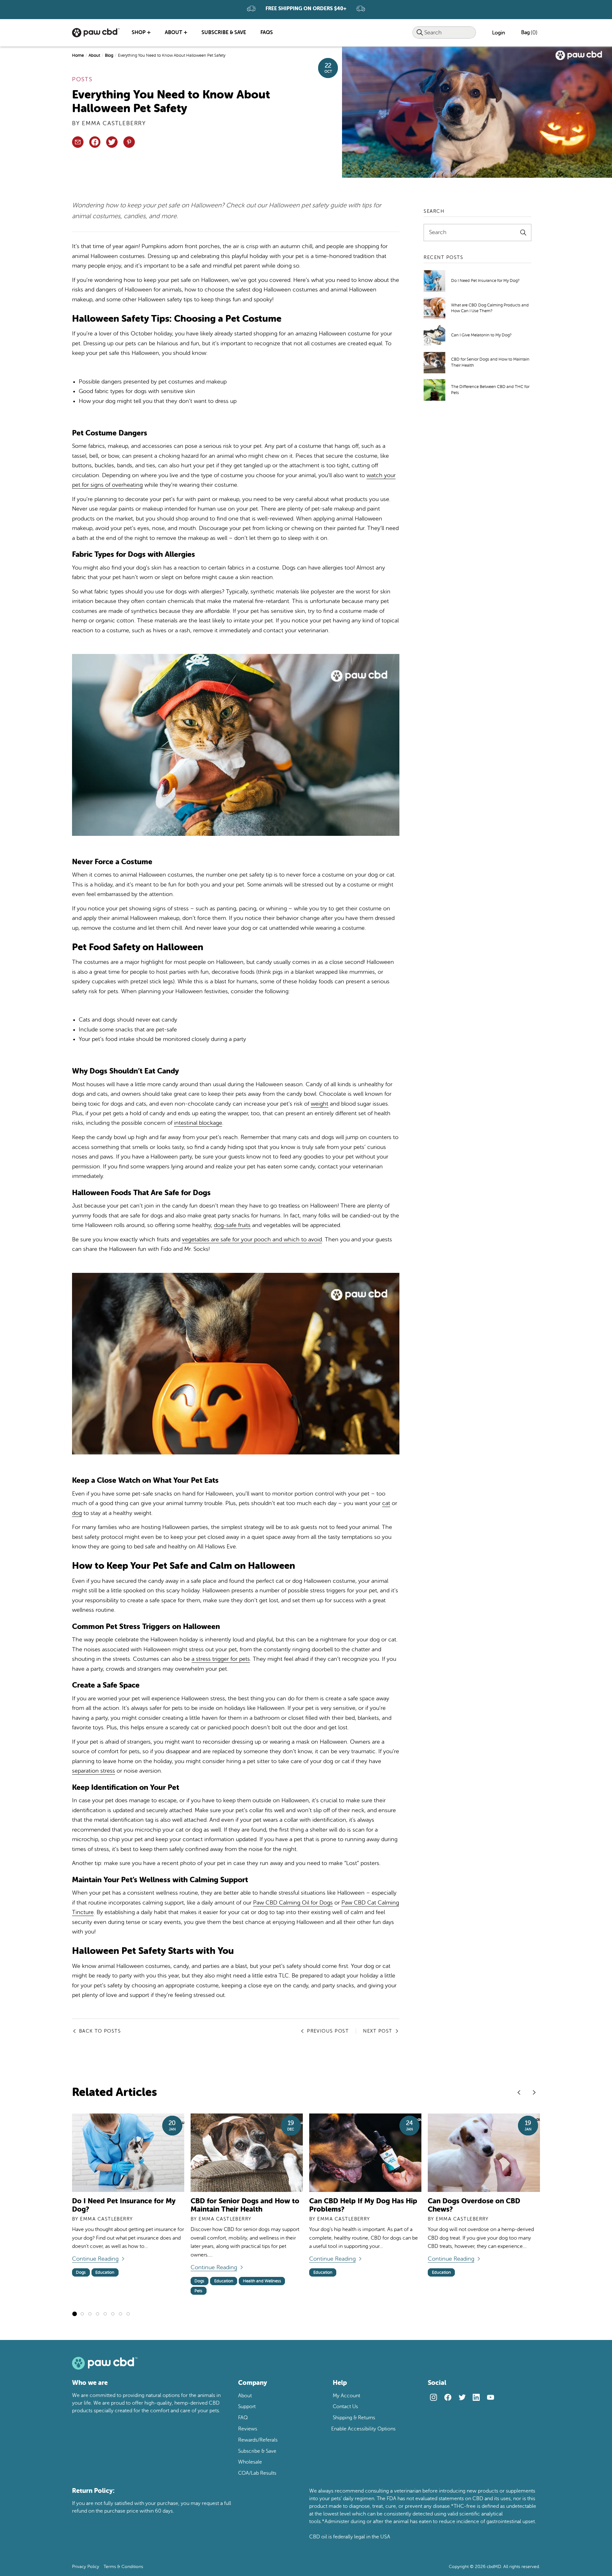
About (94, 55)
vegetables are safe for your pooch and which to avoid (252, 1239)
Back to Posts (100, 2031)
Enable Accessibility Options (363, 2429)
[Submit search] (420, 33)
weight (320, 1104)
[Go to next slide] (534, 2092)
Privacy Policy (86, 2567)
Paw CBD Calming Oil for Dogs (293, 1903)
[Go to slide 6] (113, 2314)
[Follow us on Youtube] (491, 2397)
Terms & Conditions (123, 2567)
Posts (82, 79)
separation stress (94, 1771)
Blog (109, 55)
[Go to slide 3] (90, 2314)
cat (386, 1503)
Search (438, 233)
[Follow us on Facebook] (448, 2397)
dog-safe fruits (232, 1225)
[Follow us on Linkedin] (476, 2397)
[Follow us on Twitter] (462, 2397)
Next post (378, 2031)
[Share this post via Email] (78, 142)
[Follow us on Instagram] (433, 2397)
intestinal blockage (198, 1123)
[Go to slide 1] (75, 2314)
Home (78, 55)
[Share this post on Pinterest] (129, 142)
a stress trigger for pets (221, 1659)
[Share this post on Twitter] (112, 142)
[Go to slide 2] (82, 2314)
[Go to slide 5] (105, 2314)
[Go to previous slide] (519, 2092)
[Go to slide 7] (120, 2314)
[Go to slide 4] (98, 2314)
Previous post (328, 2031)
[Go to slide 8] (128, 2314)
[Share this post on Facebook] (95, 142)
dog (77, 1513)
